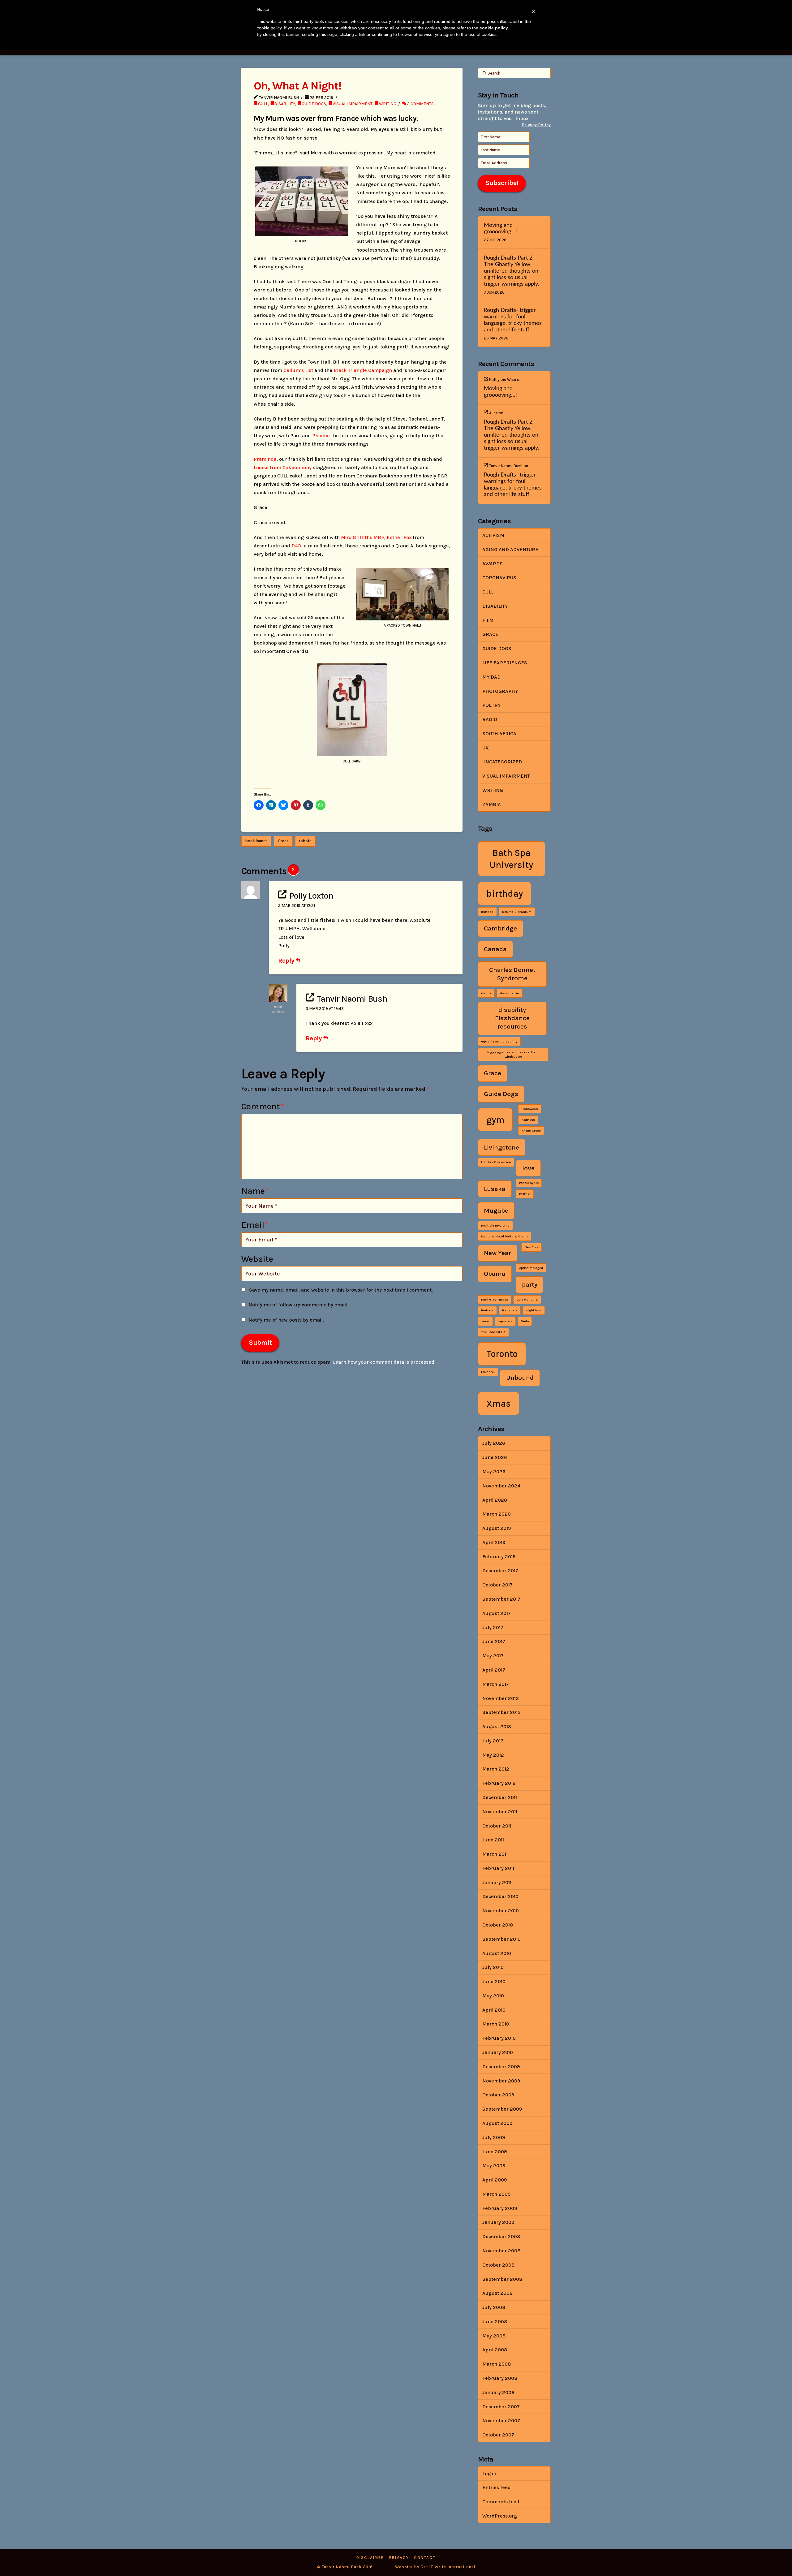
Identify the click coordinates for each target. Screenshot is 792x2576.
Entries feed (497, 2487)
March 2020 (497, 1514)
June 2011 (493, 1840)
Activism (493, 535)
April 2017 (494, 1670)
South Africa (499, 734)
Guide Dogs (314, 104)
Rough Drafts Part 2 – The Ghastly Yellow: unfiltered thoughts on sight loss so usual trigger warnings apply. (511, 271)
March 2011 (495, 1854)
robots (305, 841)
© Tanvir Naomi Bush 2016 (345, 2567)
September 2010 (501, 1939)
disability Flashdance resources (512, 1018)
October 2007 (498, 2435)
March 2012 (496, 1769)
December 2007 (501, 2407)
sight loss (534, 1310)
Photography (500, 691)
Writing (388, 104)
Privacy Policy (536, 125)
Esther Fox (399, 537)
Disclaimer (370, 2558)
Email (255, 1225)
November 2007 (501, 2421)
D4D (296, 546)
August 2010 (497, 1953)
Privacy (399, 2558)
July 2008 (494, 2307)
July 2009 (494, 2137)
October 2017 (497, 1585)
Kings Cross (531, 1131)
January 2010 (498, 2052)
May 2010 (493, 1996)
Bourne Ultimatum (517, 912)
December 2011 (500, 1797)
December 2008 (501, 2236)
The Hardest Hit (493, 1332)
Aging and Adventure (510, 549)
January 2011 (497, 1882)
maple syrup (529, 1183)
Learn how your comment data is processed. (384, 1362)
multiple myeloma (495, 1225)
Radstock (510, 1310)
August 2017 (497, 1613)
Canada (495, 949)
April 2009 (495, 2180)
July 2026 (494, 1443)
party (530, 1284)
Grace (283, 841)
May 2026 (494, 1471)
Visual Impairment (353, 104)
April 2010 (494, 2010)
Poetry (491, 705)
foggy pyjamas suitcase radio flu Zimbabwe (513, 1054)
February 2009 (500, 2208)
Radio (490, 719)
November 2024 (501, 1486)
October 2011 (497, 1826)
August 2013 (497, 1726)
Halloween (530, 1109)
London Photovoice (496, 1162)
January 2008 (498, 2392)
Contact (425, 2558)
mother (525, 1194)
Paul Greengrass (495, 1299)
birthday (505, 894)
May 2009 (494, 2166)
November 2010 (501, 1911)
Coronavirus (499, 578)
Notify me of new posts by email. (286, 1320)
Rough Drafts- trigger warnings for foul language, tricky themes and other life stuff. (513, 320)
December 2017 (500, 1571)
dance (486, 993)
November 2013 (501, 1698)
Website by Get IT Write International (435, 2567)
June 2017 (494, 1641)
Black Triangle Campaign (362, 370)
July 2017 (493, 1627)
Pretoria (487, 1310)
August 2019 (497, 1528)
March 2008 (497, 2364)
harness (528, 1120)
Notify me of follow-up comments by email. (299, 1305)
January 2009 (498, 2222)
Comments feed (501, 2502)
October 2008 (498, 2265)
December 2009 (501, 2067)
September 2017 (501, 1599)
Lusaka (495, 1189)
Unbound (520, 1378)
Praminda (265, 459)
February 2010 (499, 2038)
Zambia (492, 804)
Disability (285, 104)
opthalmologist (531, 1268)
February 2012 (499, 1783)
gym (495, 1120)
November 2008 (501, 2251)
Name (255, 1191)
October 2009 (498, 2095)
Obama (495, 1274)
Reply (287, 960)
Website (257, 1259)
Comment (263, 1107)
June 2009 (495, 2152)
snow (485, 1321)
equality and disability (499, 1041)
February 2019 (499, 1557)
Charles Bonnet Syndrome (512, 974)
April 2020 (495, 1500)
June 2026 (495, 1457)
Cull (263, 104)
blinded (487, 912)
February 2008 (500, 2378)
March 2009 (496, 2194)
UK (485, 748)
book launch (256, 841)
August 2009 (497, 2123)
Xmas (499, 1404)
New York (532, 1247)
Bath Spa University (511, 859)
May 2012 (493, 1755)
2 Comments (420, 104)
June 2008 (495, 2321)
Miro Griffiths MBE (363, 537)
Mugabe (496, 1210)
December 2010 (500, 1896)
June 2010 (494, 1981)
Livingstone (501, 1147)
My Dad (491, 677)
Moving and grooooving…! (500, 228)
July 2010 (493, 1967)
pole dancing (527, 1299)
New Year (497, 1253)
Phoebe (321, 436)
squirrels (505, 1321)
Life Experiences (505, 663)
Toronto (502, 1354)
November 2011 (500, 1812)
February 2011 (498, 1868)
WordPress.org (500, 2516)
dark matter (510, 993)
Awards (493, 564)
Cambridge (500, 928)
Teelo (525, 1321)
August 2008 (497, 2293)
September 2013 (501, 1712)
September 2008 (502, 2279)
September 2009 (502, 2109)
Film (488, 620)
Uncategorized (502, 762)
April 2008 (495, 2350)
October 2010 (498, 1925)
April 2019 (494, 1542)
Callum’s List (298, 370)
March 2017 (496, 1684)
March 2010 (496, 2024)
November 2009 (501, 2081)
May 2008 (494, 2336)
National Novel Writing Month (504, 1236)
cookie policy (494, 28)
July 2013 (493, 1741)
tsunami (488, 1372)
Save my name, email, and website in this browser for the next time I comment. (341, 1290)
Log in (489, 2473)
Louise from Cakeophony (283, 467)
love (528, 1168)
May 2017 (493, 1656)
